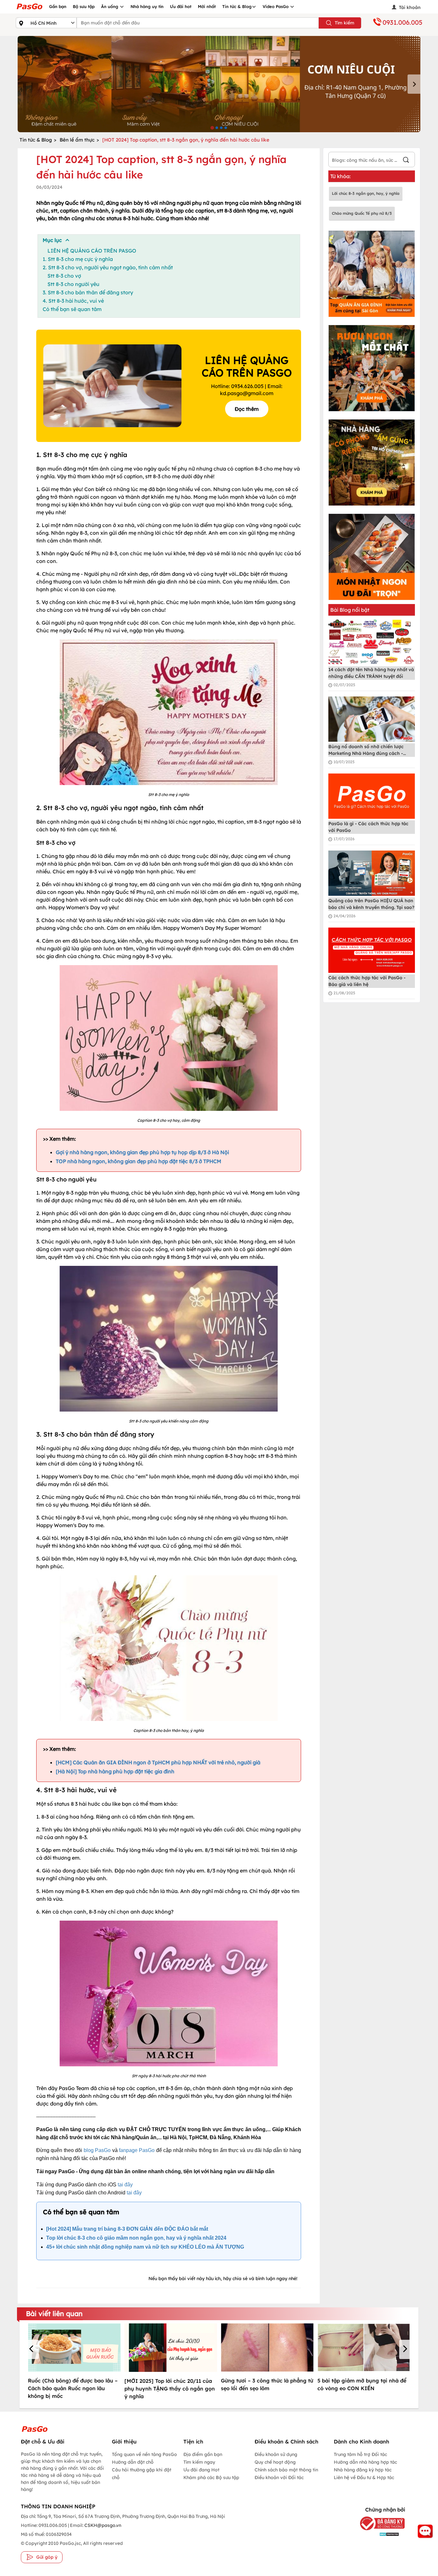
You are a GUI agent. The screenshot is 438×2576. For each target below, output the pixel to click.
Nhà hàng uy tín (147, 6)
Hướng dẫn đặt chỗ (133, 2462)
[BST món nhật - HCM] (372, 557)
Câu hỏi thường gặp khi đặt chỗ (142, 2474)
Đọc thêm (247, 409)
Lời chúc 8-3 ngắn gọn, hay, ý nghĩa (366, 193)
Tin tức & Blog (237, 6)
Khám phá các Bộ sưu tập (211, 2477)
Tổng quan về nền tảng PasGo (144, 2454)
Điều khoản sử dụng (276, 2454)
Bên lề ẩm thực (77, 140)
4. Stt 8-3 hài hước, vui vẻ (73, 301)
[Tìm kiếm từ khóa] (406, 161)
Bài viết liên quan (54, 2313)
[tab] (212, 128)
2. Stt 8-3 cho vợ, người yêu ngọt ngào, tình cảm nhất (108, 267)
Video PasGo (276, 6)
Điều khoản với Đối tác (279, 2477)
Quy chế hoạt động (275, 2462)
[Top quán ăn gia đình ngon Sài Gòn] (372, 274)
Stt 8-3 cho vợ (64, 276)
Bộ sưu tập (84, 6)
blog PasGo (97, 2150)
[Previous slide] (24, 84)
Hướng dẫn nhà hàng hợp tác (365, 2462)
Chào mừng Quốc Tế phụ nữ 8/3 (362, 213)
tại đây (125, 2185)
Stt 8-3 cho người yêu (73, 284)
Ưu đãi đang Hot (201, 2470)
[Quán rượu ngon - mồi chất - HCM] (372, 368)
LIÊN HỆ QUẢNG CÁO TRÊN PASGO (92, 251)
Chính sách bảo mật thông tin (286, 2470)
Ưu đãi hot (181, 6)
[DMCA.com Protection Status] (378, 2534)
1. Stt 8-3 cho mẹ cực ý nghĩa (78, 259)
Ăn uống (110, 6)
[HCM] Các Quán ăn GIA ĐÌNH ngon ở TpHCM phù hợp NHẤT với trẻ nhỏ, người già (158, 1762)
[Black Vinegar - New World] (219, 84)
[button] (32, 2349)
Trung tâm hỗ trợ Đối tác (360, 2454)
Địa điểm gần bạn (203, 2454)
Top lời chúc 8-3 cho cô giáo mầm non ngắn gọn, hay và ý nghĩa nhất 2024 (136, 2238)
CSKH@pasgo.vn (102, 2525)
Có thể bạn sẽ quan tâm (72, 309)
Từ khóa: (341, 176)
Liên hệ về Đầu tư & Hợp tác (364, 2477)
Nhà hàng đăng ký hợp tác (363, 2470)
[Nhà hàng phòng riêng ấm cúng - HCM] (372, 462)
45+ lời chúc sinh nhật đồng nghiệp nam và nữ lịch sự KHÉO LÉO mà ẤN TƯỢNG (145, 2247)
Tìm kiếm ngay (199, 2462)
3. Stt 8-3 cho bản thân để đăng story (88, 292)
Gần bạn (58, 6)
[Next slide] (414, 84)
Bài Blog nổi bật (350, 610)
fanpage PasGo (137, 2150)
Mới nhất (207, 6)
